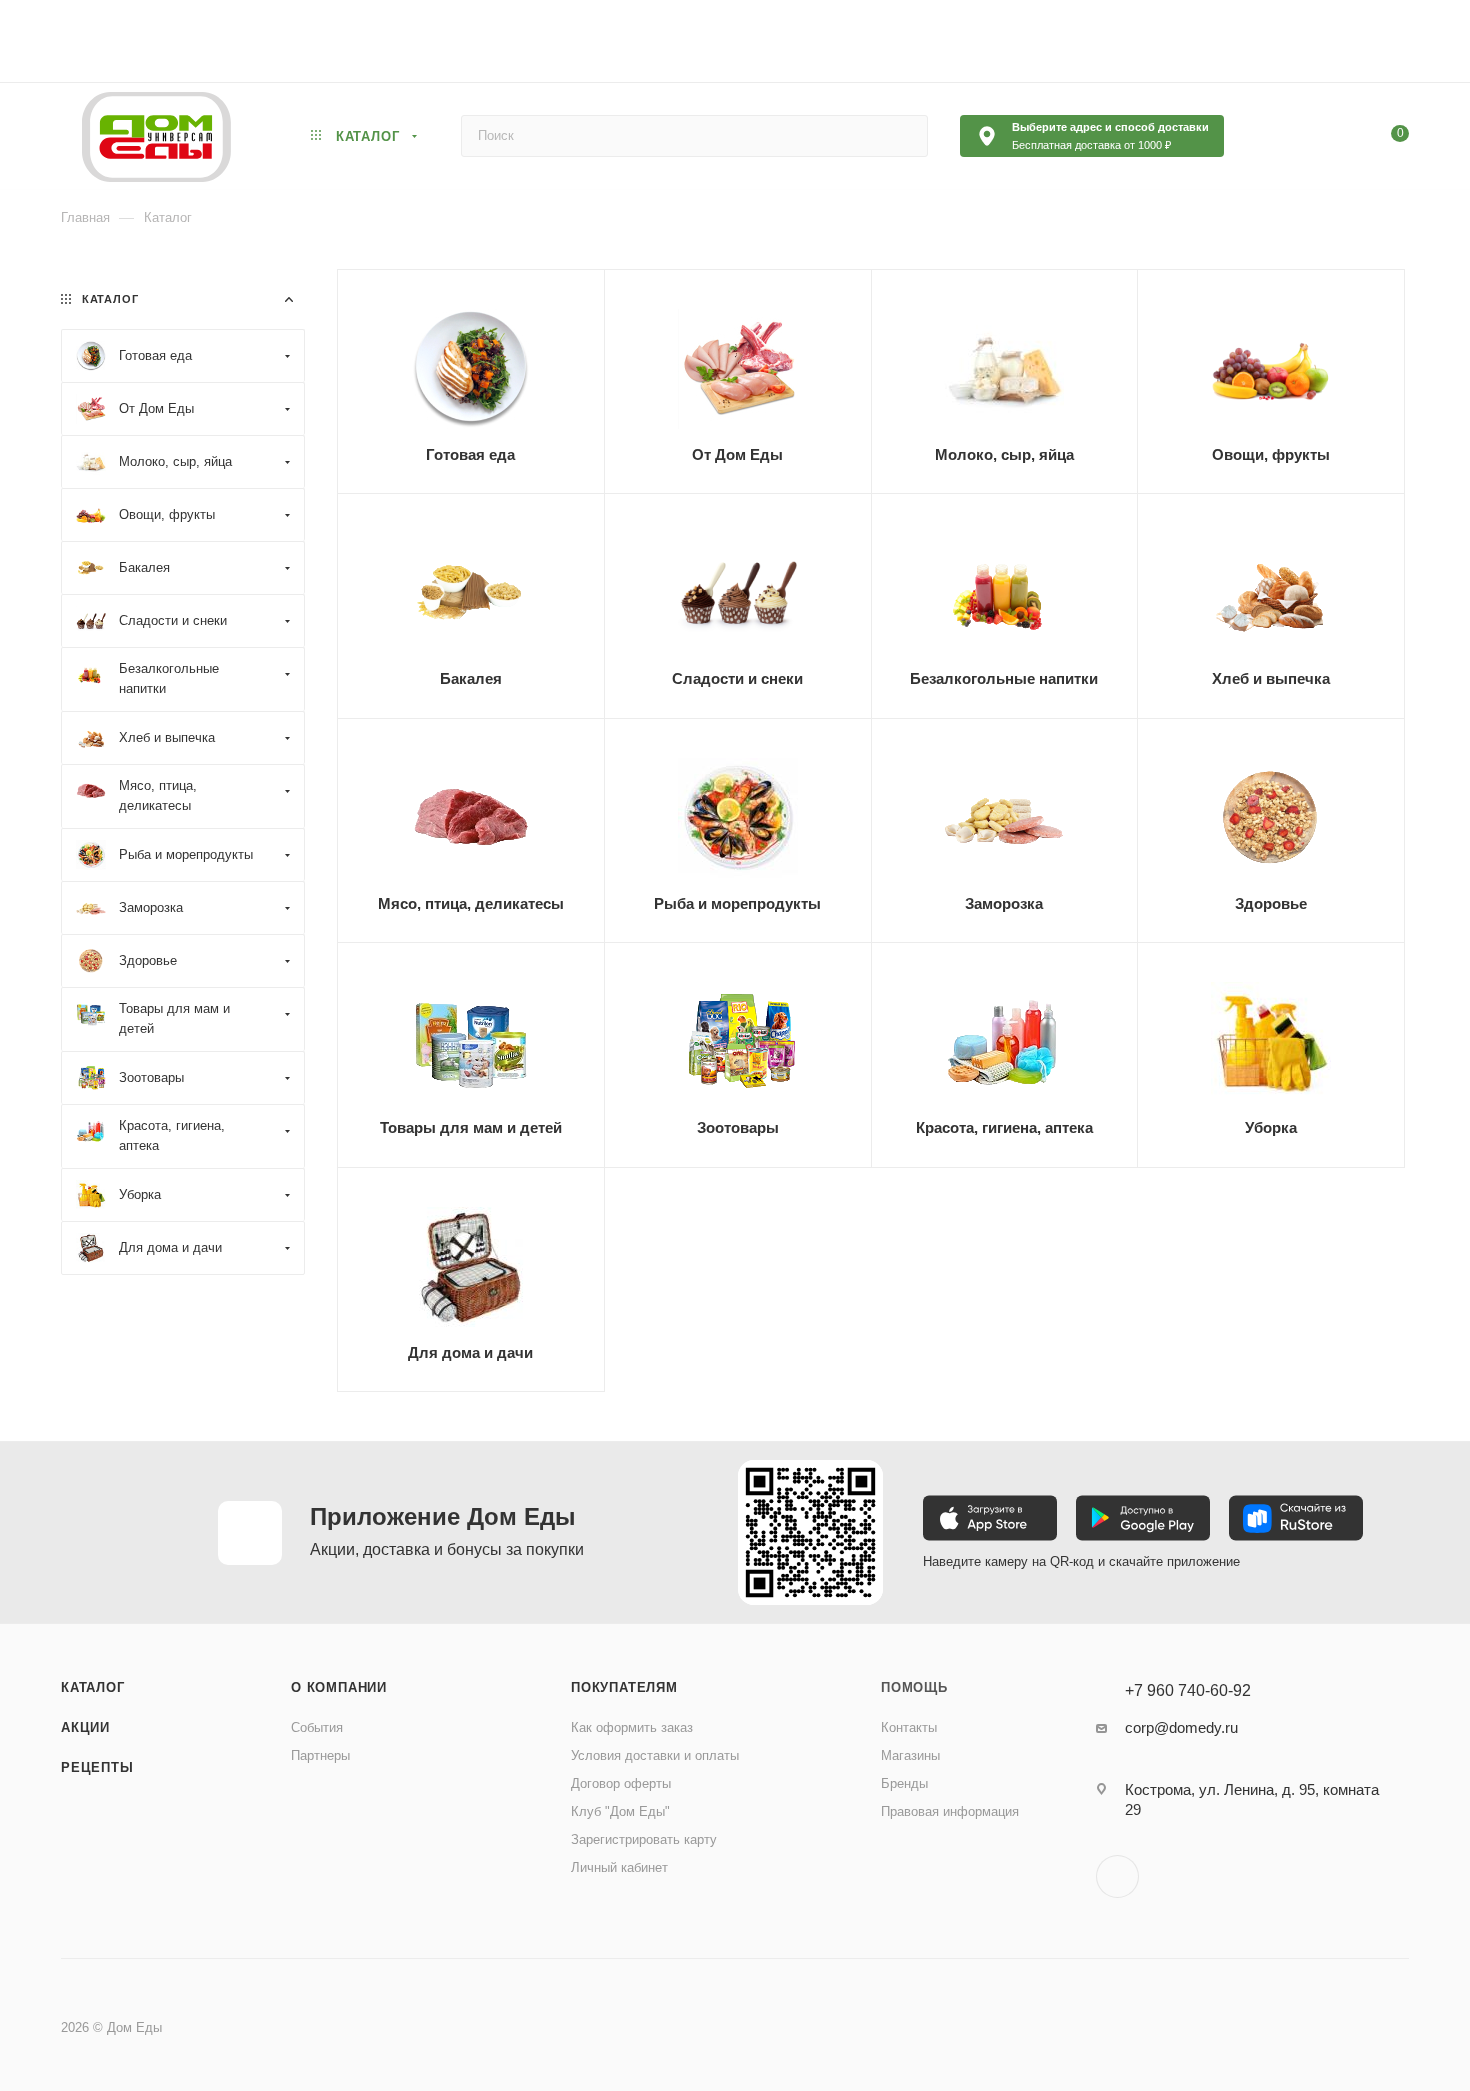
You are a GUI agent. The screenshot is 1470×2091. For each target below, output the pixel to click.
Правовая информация (950, 1811)
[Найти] (903, 136)
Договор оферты (621, 1783)
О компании (339, 1687)
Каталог (93, 1687)
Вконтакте (1117, 1876)
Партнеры (320, 1755)
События (317, 1727)
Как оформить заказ (632, 1727)
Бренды (904, 1783)
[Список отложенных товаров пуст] (1294, 135)
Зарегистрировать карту (644, 1839)
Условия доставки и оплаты (655, 1755)
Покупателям (624, 1687)
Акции (85, 1727)
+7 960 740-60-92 (1188, 1691)
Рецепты (97, 1767)
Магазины (910, 1755)
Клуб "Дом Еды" (620, 1811)
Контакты (909, 1727)
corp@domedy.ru (1181, 1727)
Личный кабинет (619, 1867)
